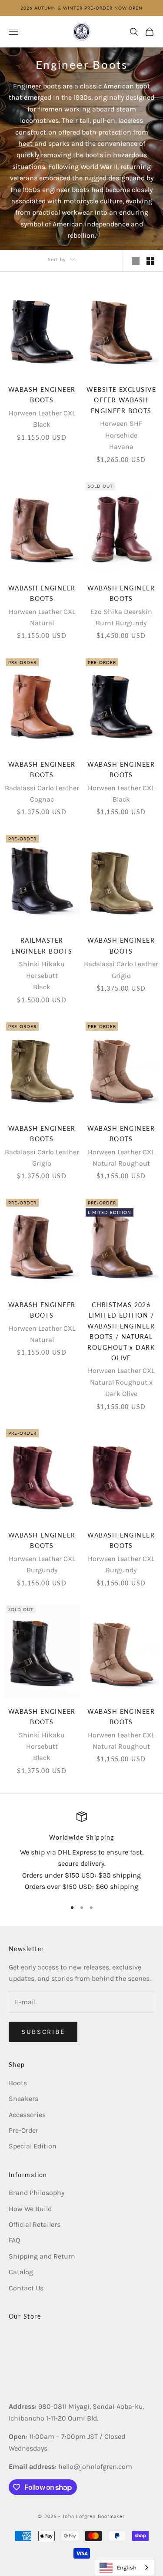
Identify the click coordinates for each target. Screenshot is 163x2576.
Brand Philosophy (37, 2193)
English (127, 2568)
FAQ (14, 2240)
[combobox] (125, 2568)
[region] (81, 1852)
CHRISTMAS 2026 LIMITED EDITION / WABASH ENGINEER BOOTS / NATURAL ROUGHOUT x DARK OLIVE (121, 1331)
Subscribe (43, 2032)
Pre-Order (23, 2130)
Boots (18, 2083)
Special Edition (33, 2146)
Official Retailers (35, 2224)
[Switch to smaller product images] (150, 261)
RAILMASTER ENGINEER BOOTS (42, 946)
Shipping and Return (42, 2256)
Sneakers (23, 2099)
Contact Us (26, 2288)
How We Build (30, 2209)
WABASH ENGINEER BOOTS (42, 395)
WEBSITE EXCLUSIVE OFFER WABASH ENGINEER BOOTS (121, 400)
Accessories (27, 2115)
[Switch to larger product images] (136, 261)
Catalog (21, 2272)
